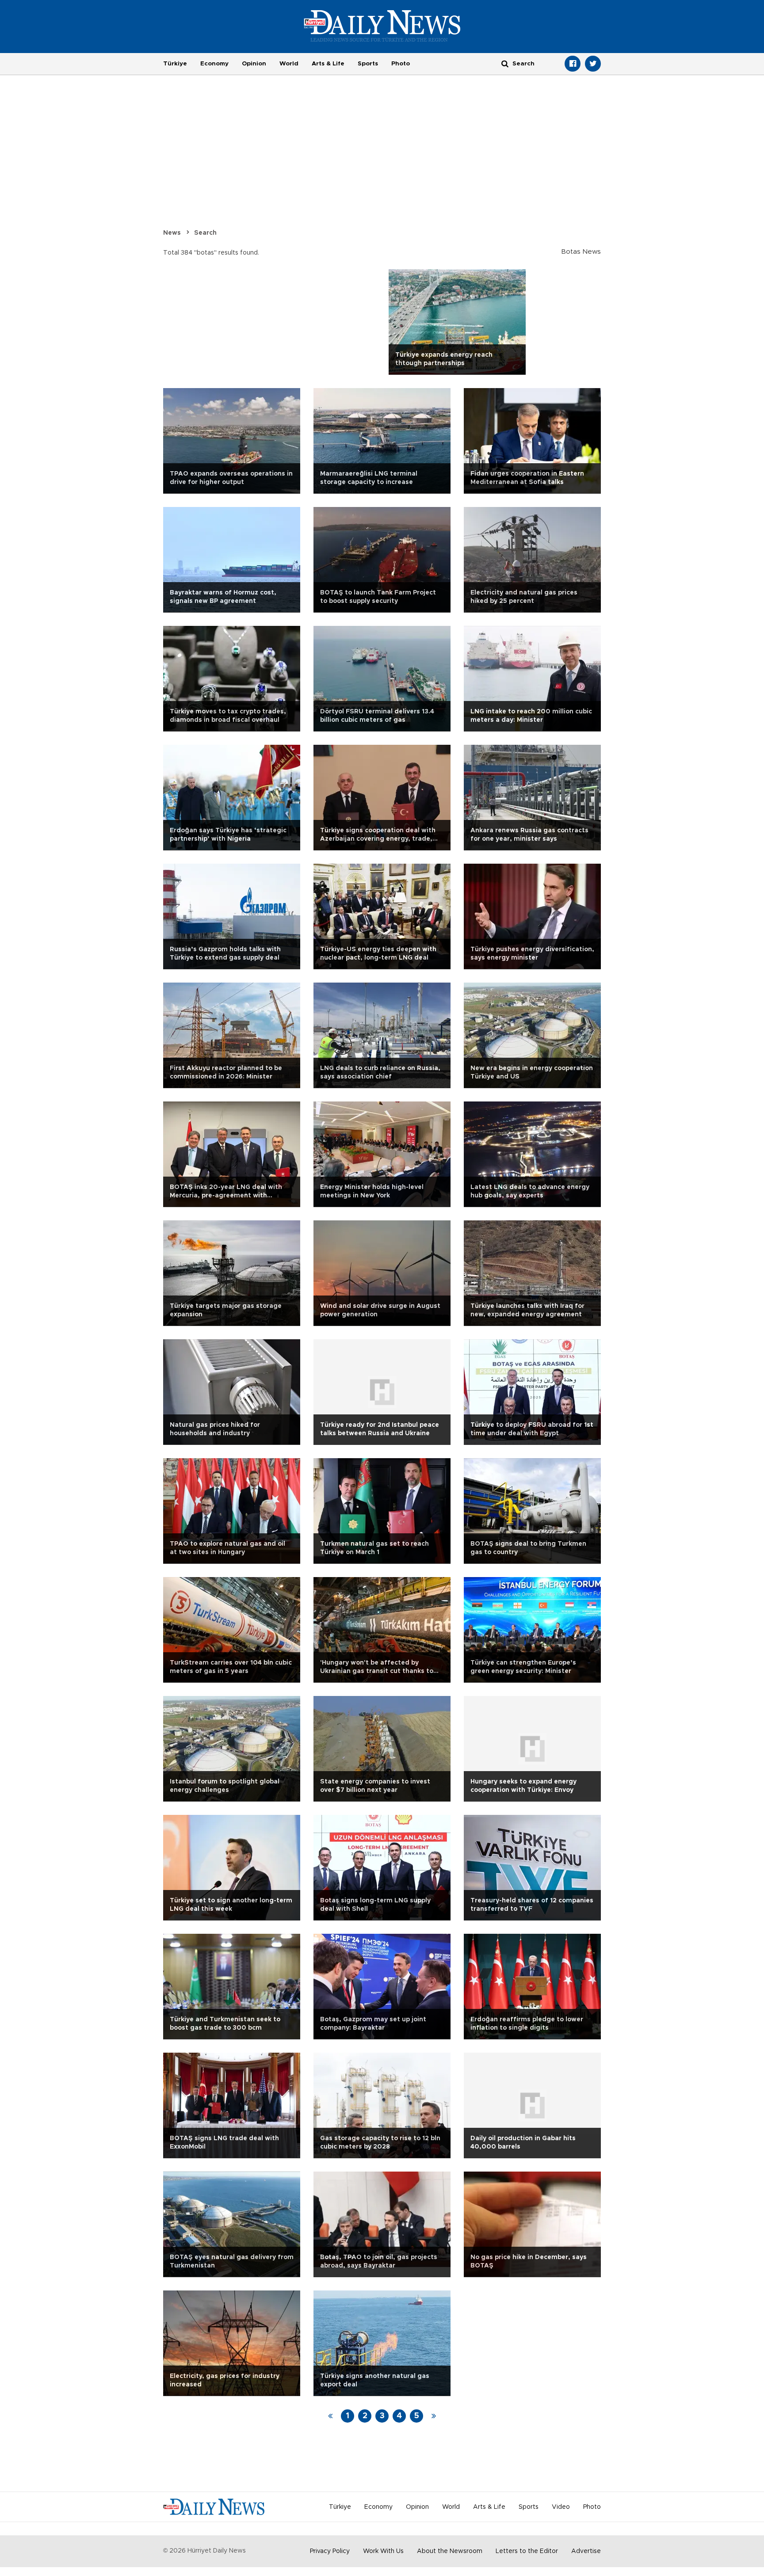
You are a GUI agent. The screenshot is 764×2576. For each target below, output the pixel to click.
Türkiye (175, 64)
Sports (368, 64)
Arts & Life (328, 64)
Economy (214, 64)
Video (561, 2507)
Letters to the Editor (527, 2551)
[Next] (434, 2416)
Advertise (586, 2551)
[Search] (505, 63)
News (172, 233)
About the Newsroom (450, 2551)
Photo (401, 64)
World (289, 64)
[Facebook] (573, 64)
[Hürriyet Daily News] (382, 26)
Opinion (254, 64)
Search (205, 233)
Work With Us (383, 2551)
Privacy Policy (330, 2551)
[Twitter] (593, 64)
